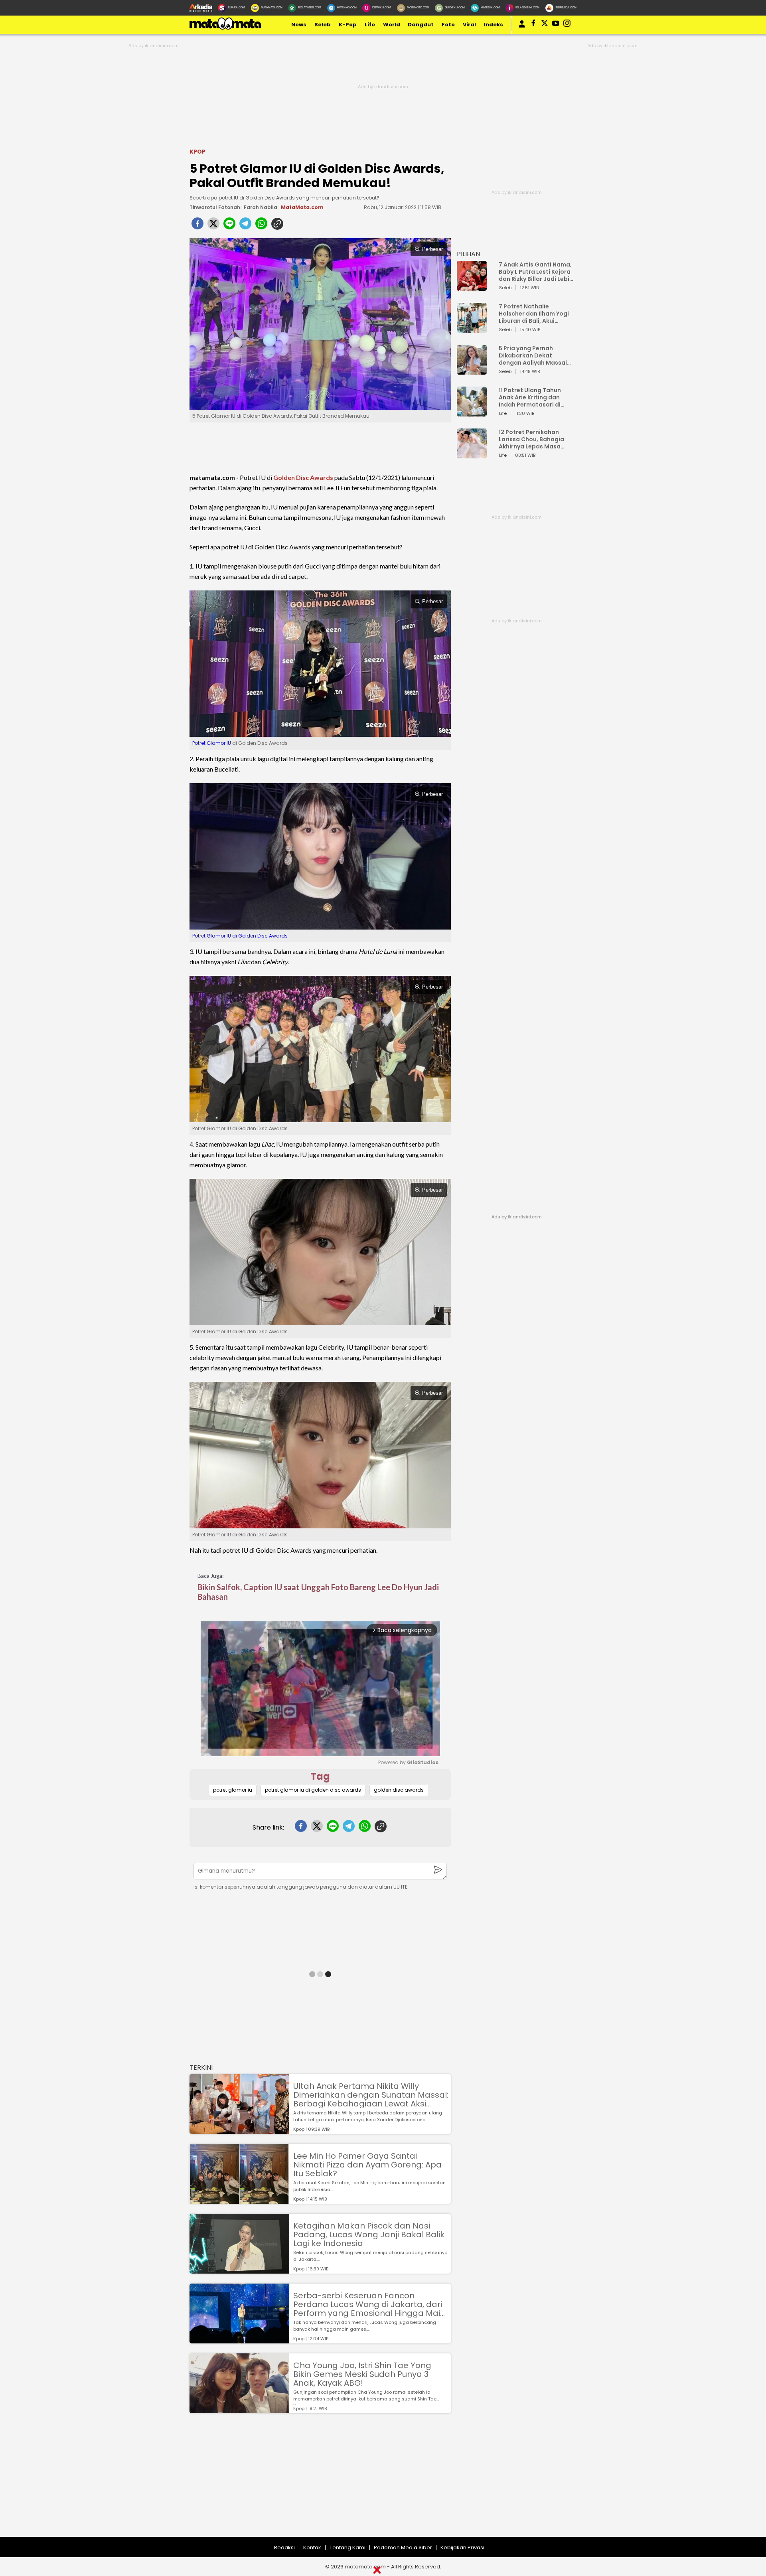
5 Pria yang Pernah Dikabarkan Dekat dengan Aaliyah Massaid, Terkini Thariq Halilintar (536, 355)
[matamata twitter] (545, 25)
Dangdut (421, 25)
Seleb (323, 25)
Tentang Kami (347, 2547)
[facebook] (197, 226)
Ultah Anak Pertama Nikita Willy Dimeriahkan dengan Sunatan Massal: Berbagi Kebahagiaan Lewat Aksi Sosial (371, 2095)
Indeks (494, 25)
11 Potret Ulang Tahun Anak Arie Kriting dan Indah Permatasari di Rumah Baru (530, 397)
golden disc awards (399, 1790)
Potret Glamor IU (212, 743)
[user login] (522, 28)
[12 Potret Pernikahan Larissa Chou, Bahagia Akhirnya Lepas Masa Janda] (472, 455)
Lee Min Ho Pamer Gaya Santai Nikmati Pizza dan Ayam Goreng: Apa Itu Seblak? (367, 2165)
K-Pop (348, 25)
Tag (320, 1776)
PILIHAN (468, 254)
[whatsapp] (261, 226)
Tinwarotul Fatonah (215, 207)
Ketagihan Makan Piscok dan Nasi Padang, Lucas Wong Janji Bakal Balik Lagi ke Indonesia (369, 2235)
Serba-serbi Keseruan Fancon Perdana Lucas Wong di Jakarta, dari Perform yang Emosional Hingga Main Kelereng (369, 2304)
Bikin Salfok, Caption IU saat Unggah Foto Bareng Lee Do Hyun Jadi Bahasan (318, 1592)
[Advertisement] (239, 2481)
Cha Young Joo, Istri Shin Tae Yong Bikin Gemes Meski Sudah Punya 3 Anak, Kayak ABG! (362, 2374)
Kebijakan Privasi (462, 2547)
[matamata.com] (225, 29)
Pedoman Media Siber (403, 2547)
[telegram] (245, 226)
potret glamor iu (233, 1790)
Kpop (197, 152)
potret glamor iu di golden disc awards (313, 1790)
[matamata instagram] (567, 25)
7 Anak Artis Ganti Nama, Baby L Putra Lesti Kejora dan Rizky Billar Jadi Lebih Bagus (536, 272)
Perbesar (432, 249)
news (299, 25)
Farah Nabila (261, 207)
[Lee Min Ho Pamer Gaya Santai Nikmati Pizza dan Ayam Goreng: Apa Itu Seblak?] (239, 2200)
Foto (448, 25)
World (392, 25)
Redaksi (284, 2547)
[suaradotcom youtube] (556, 25)
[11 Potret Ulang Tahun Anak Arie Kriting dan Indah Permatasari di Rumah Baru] (472, 413)
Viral (469, 25)
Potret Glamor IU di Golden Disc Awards (240, 936)
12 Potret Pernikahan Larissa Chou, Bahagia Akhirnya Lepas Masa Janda (531, 439)
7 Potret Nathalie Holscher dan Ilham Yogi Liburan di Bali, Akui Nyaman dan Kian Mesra (534, 314)
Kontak (312, 2547)
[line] (229, 226)
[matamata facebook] (533, 25)
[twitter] (213, 226)
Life (370, 25)
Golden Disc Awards (303, 477)
